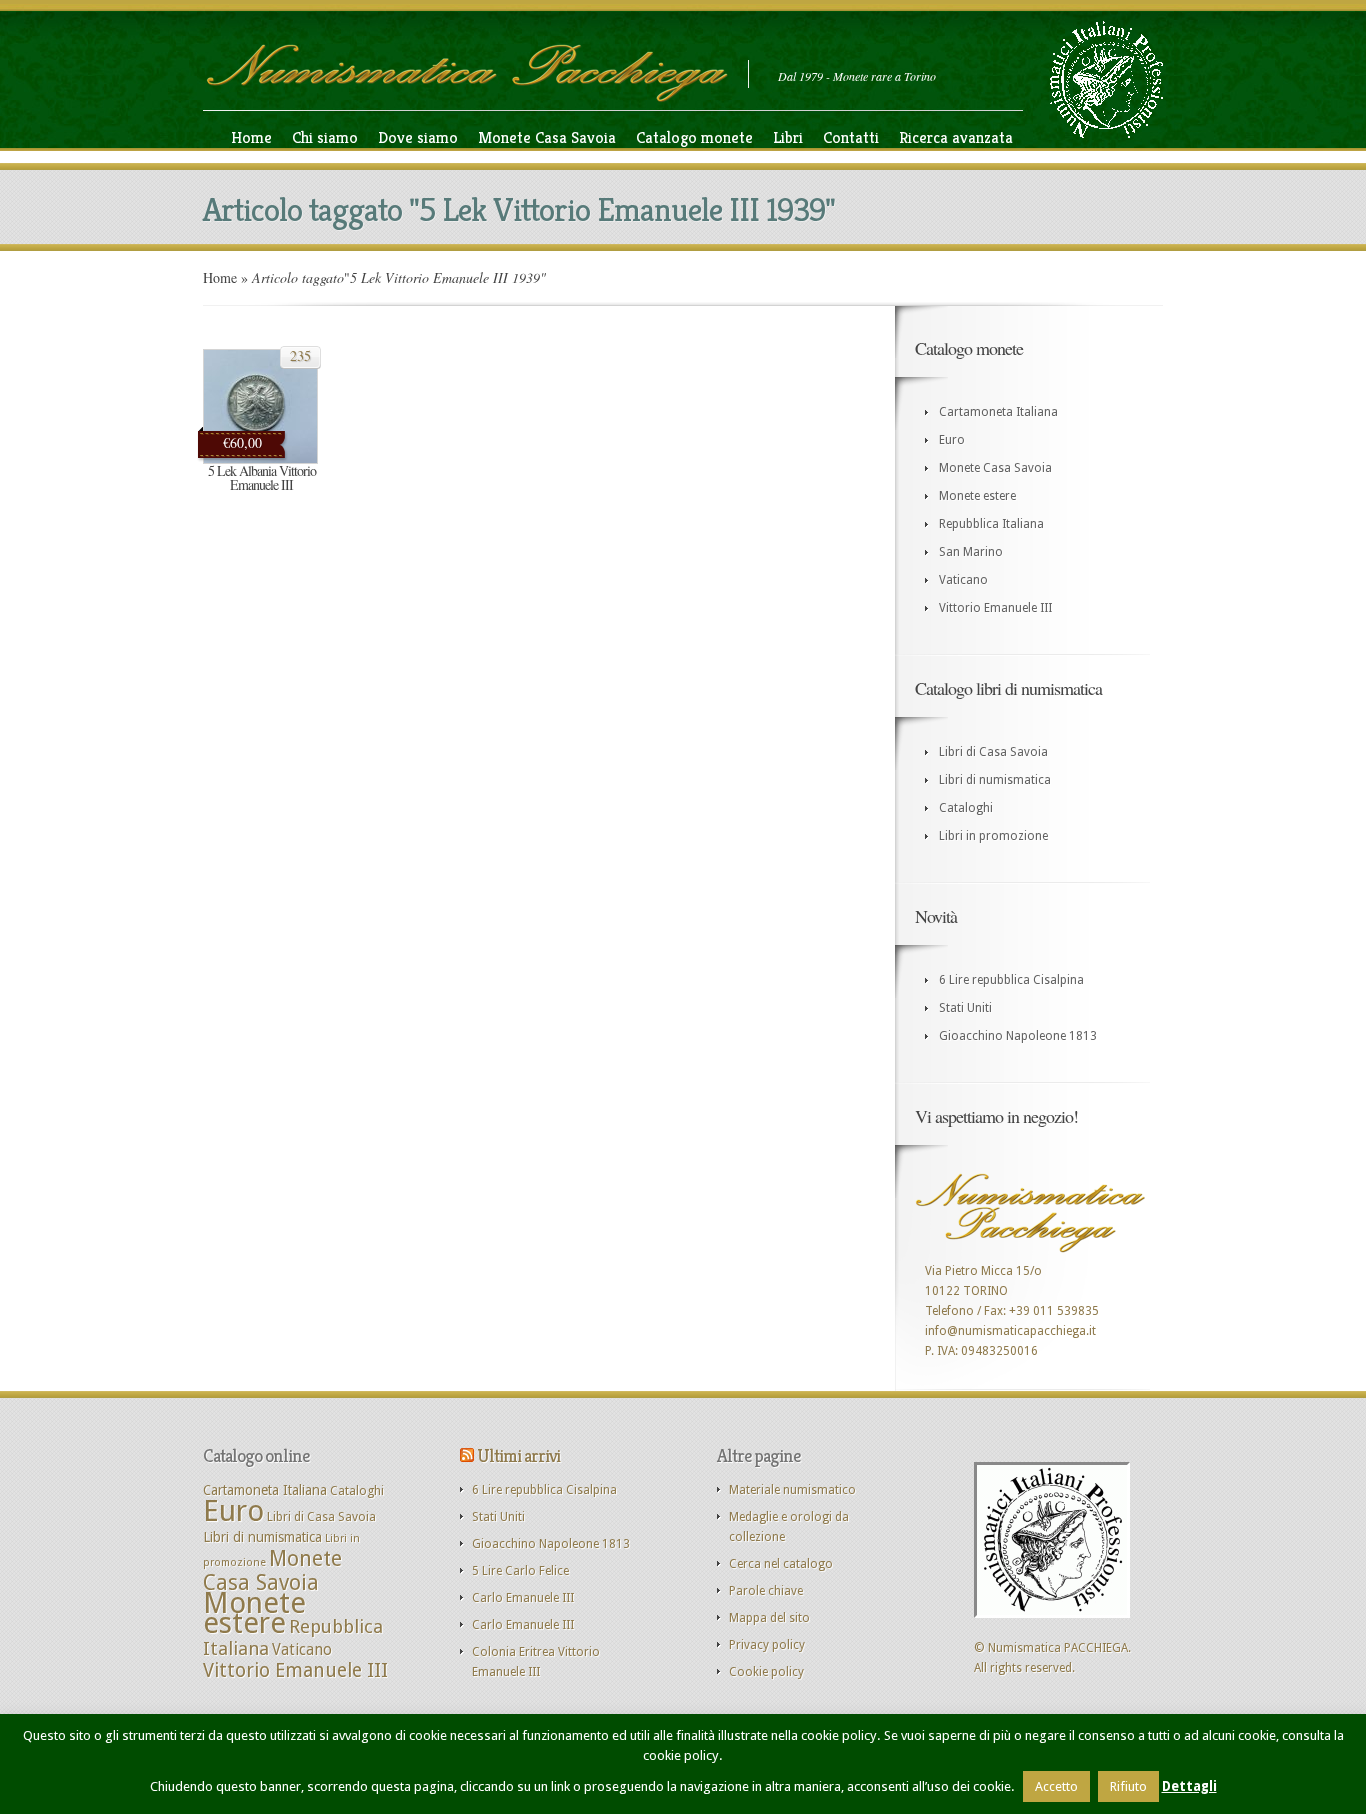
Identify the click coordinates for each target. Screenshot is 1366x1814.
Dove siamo (418, 137)
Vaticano (963, 580)
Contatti (851, 137)
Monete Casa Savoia (547, 137)
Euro (952, 440)
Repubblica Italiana (991, 524)
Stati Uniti (965, 1008)
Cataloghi (966, 808)
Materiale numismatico (792, 1490)
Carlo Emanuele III (523, 1598)
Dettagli (1189, 1786)
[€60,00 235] (260, 460)
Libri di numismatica (995, 780)
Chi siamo (325, 137)
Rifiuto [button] (1128, 1786)
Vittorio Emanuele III (995, 608)
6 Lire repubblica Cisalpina (1011, 980)
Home (251, 137)
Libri (788, 137)
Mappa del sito (769, 1618)
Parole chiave (766, 1591)
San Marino (971, 552)
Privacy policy (767, 1645)
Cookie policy (766, 1672)
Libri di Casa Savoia (993, 752)
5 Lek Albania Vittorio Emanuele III (262, 477)
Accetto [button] (1056, 1786)
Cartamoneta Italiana (998, 412)
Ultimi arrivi (518, 1455)
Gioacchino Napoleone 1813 (1018, 1036)
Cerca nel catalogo (781, 1564)
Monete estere (977, 496)
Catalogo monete (694, 137)
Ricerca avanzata (956, 137)
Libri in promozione (993, 836)
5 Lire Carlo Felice (520, 1571)
